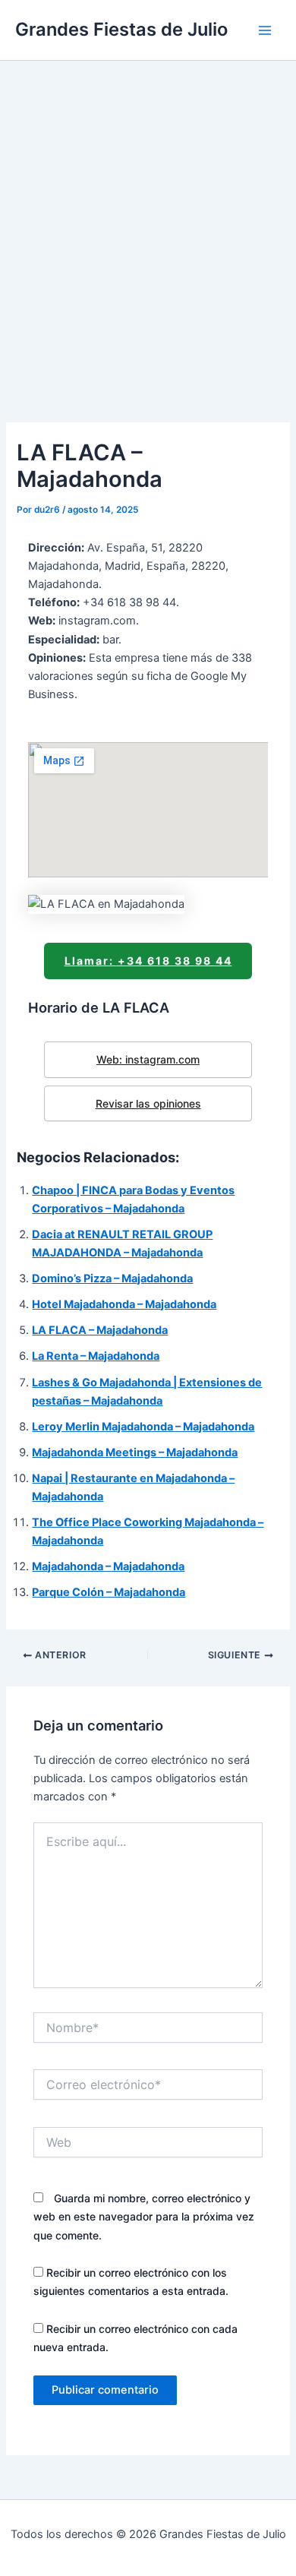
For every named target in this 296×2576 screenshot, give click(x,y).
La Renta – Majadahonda (96, 1356)
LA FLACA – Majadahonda (100, 1330)
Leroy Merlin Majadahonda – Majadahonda (143, 1427)
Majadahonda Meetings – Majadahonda (135, 1452)
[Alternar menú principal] (265, 30)
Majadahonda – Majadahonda (108, 1566)
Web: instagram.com (148, 1059)
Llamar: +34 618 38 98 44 (148, 961)
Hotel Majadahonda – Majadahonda (124, 1304)
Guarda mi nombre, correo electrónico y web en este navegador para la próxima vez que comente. (144, 2216)
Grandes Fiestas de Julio (121, 29)
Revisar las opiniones (148, 1103)
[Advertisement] (148, 217)
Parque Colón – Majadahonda (109, 1592)
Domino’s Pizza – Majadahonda (112, 1279)
